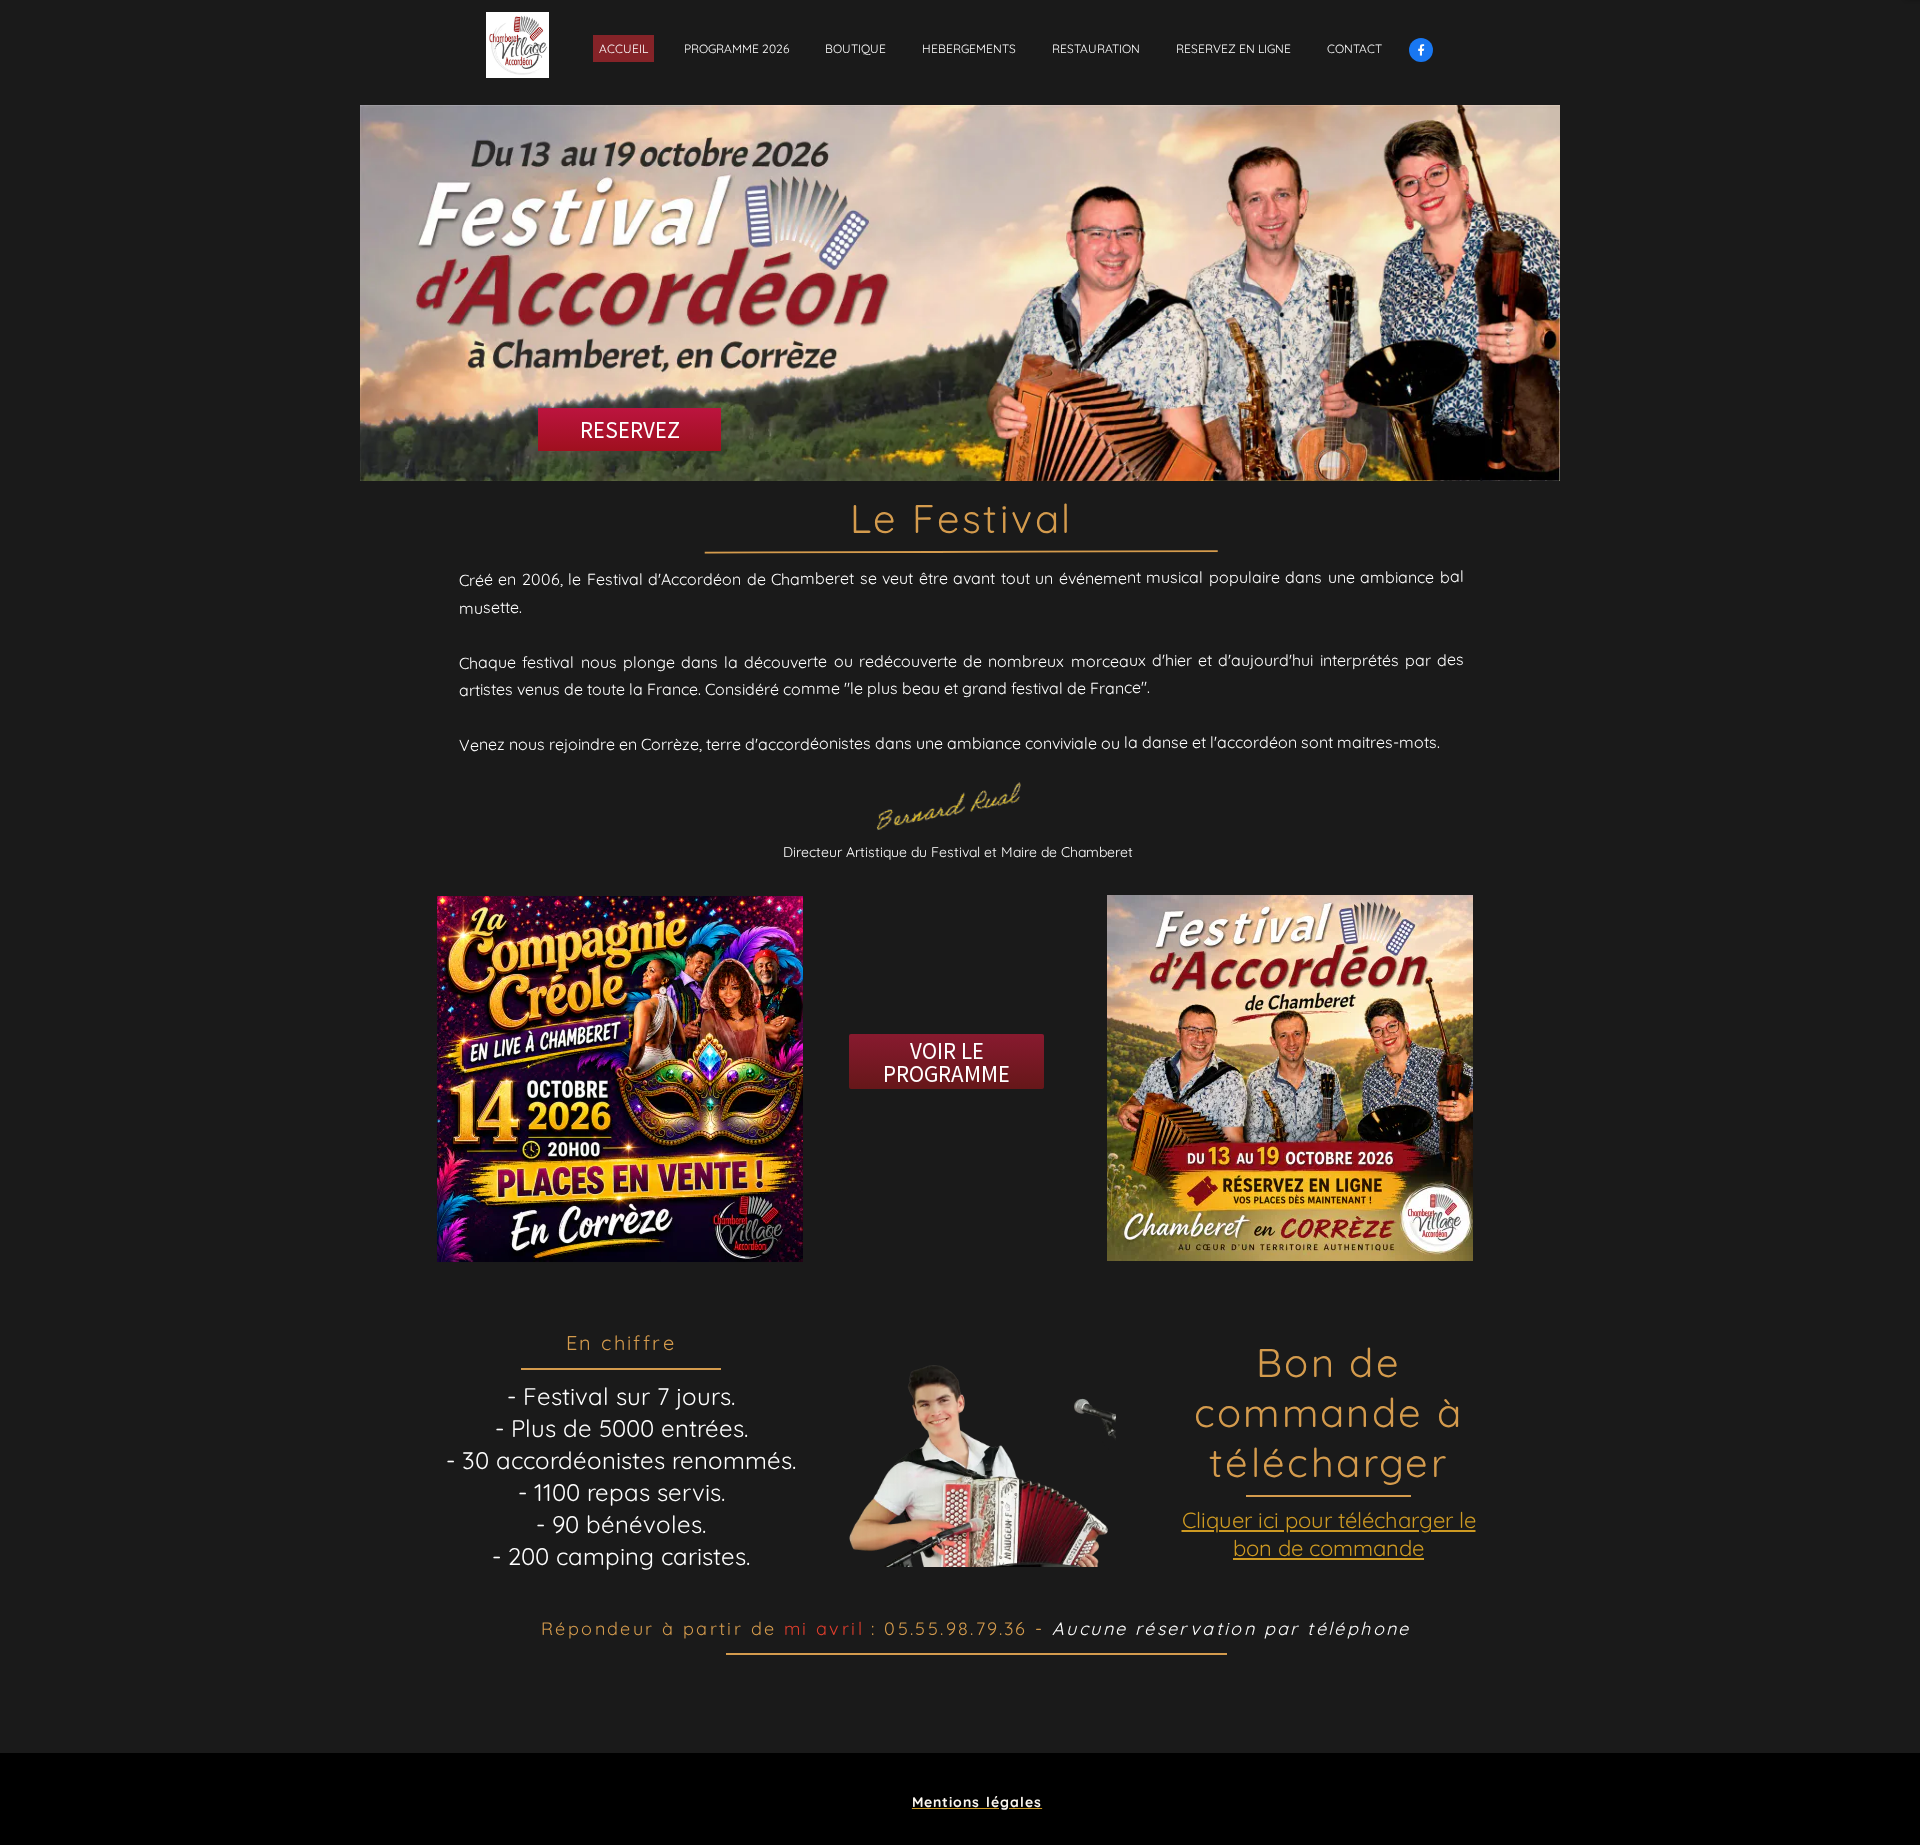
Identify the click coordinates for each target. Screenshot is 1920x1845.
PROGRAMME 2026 (736, 48)
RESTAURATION (1096, 48)
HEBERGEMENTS (969, 48)
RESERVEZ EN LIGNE (1233, 48)
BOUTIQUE (855, 48)
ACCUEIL (623, 48)
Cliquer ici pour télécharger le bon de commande (1329, 1534)
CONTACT (1354, 48)
